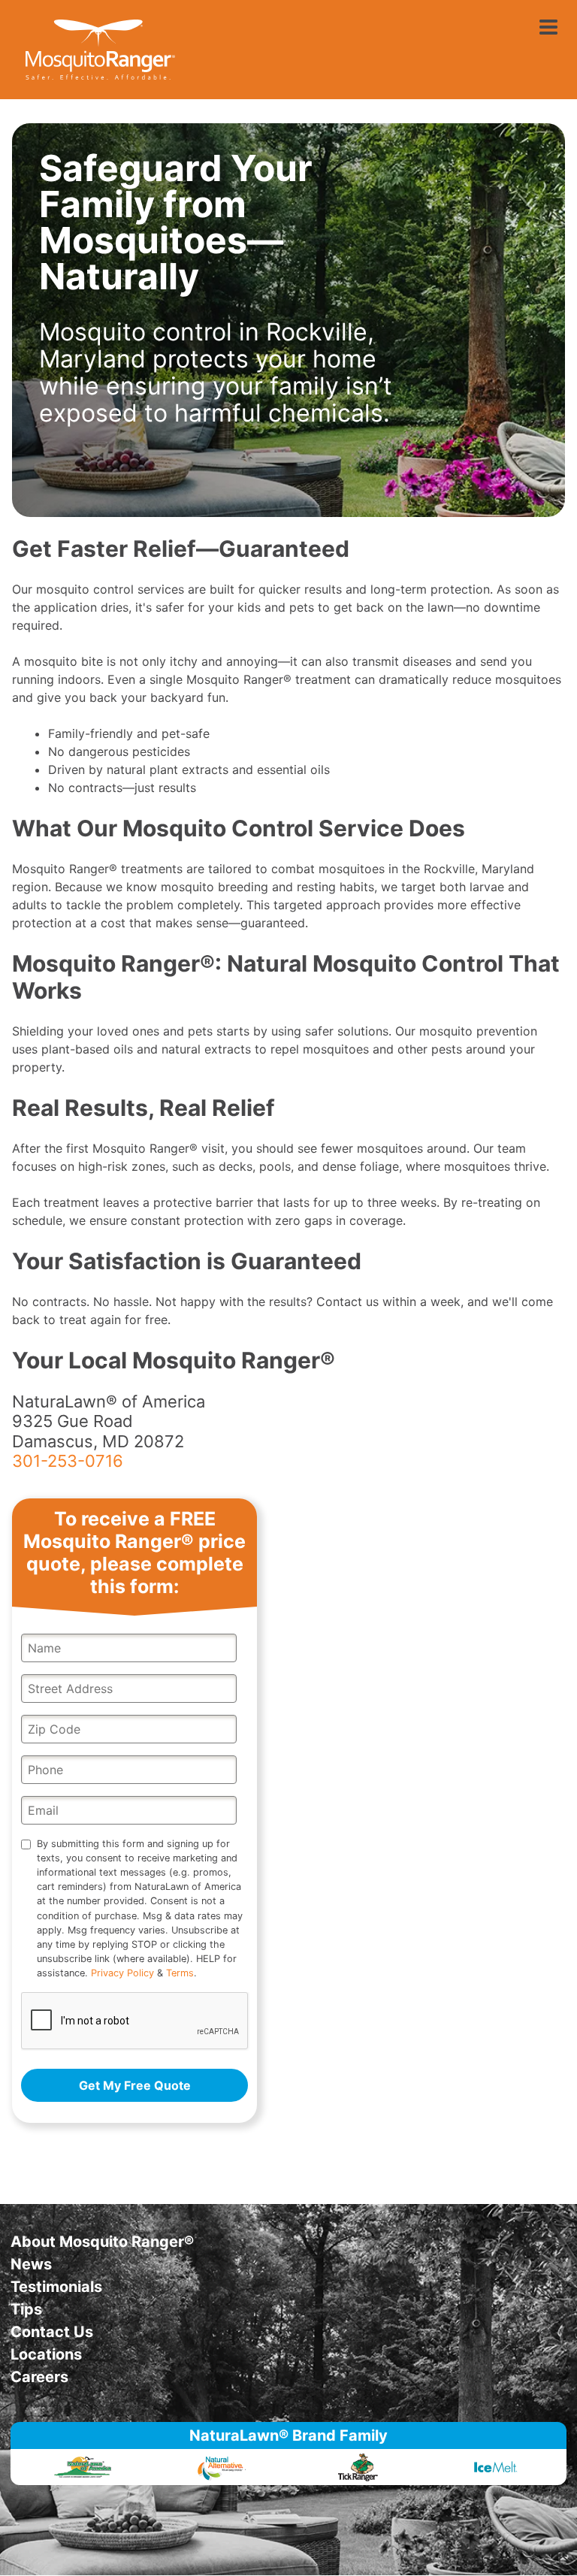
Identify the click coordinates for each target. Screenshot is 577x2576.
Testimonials (56, 2287)
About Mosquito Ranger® (102, 2242)
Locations (46, 2354)
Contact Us (52, 2332)
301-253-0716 (68, 1461)
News (31, 2264)
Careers (39, 2377)
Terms (180, 1973)
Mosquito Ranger (100, 50)
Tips (26, 2309)
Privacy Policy (122, 1973)
